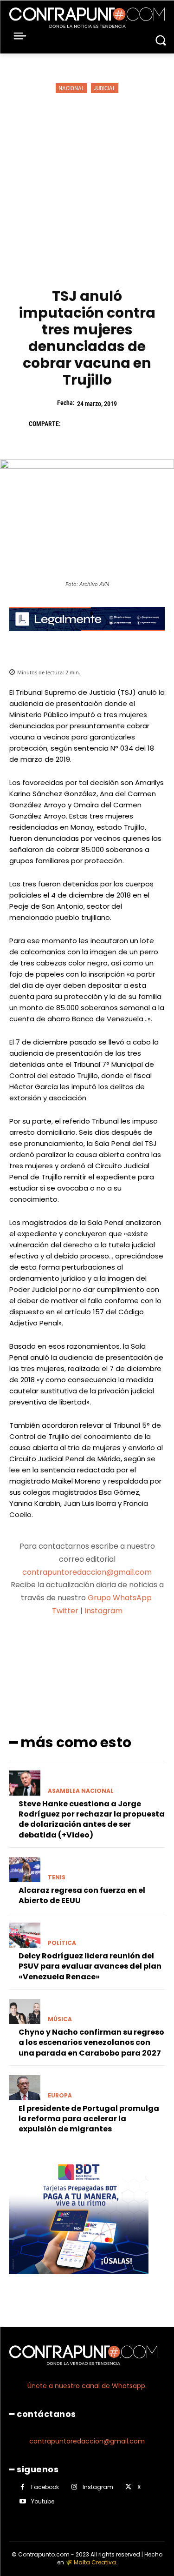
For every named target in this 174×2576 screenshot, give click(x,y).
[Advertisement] (87, 191)
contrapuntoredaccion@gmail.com (87, 1572)
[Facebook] (72, 424)
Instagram (103, 1611)
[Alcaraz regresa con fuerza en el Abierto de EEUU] (25, 1870)
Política (62, 1943)
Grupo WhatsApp (121, 1598)
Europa (60, 2096)
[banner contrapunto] (87, 638)
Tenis (57, 1877)
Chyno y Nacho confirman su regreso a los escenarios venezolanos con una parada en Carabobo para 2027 (91, 2043)
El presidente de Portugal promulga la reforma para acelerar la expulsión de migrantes (89, 2119)
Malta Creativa (95, 2562)
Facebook (45, 2487)
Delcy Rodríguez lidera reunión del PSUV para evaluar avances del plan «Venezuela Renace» (90, 1966)
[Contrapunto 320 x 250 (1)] (79, 2281)
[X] (94, 424)
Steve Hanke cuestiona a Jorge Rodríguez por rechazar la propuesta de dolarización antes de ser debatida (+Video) (92, 1819)
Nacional (71, 88)
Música (60, 2019)
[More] (136, 1647)
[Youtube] (23, 2501)
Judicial (105, 88)
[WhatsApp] (136, 424)
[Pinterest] (115, 424)
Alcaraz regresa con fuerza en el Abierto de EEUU (82, 1895)
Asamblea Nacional (81, 1791)
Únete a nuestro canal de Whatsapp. (87, 2386)
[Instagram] (74, 2487)
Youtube (43, 2501)
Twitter (65, 1611)
